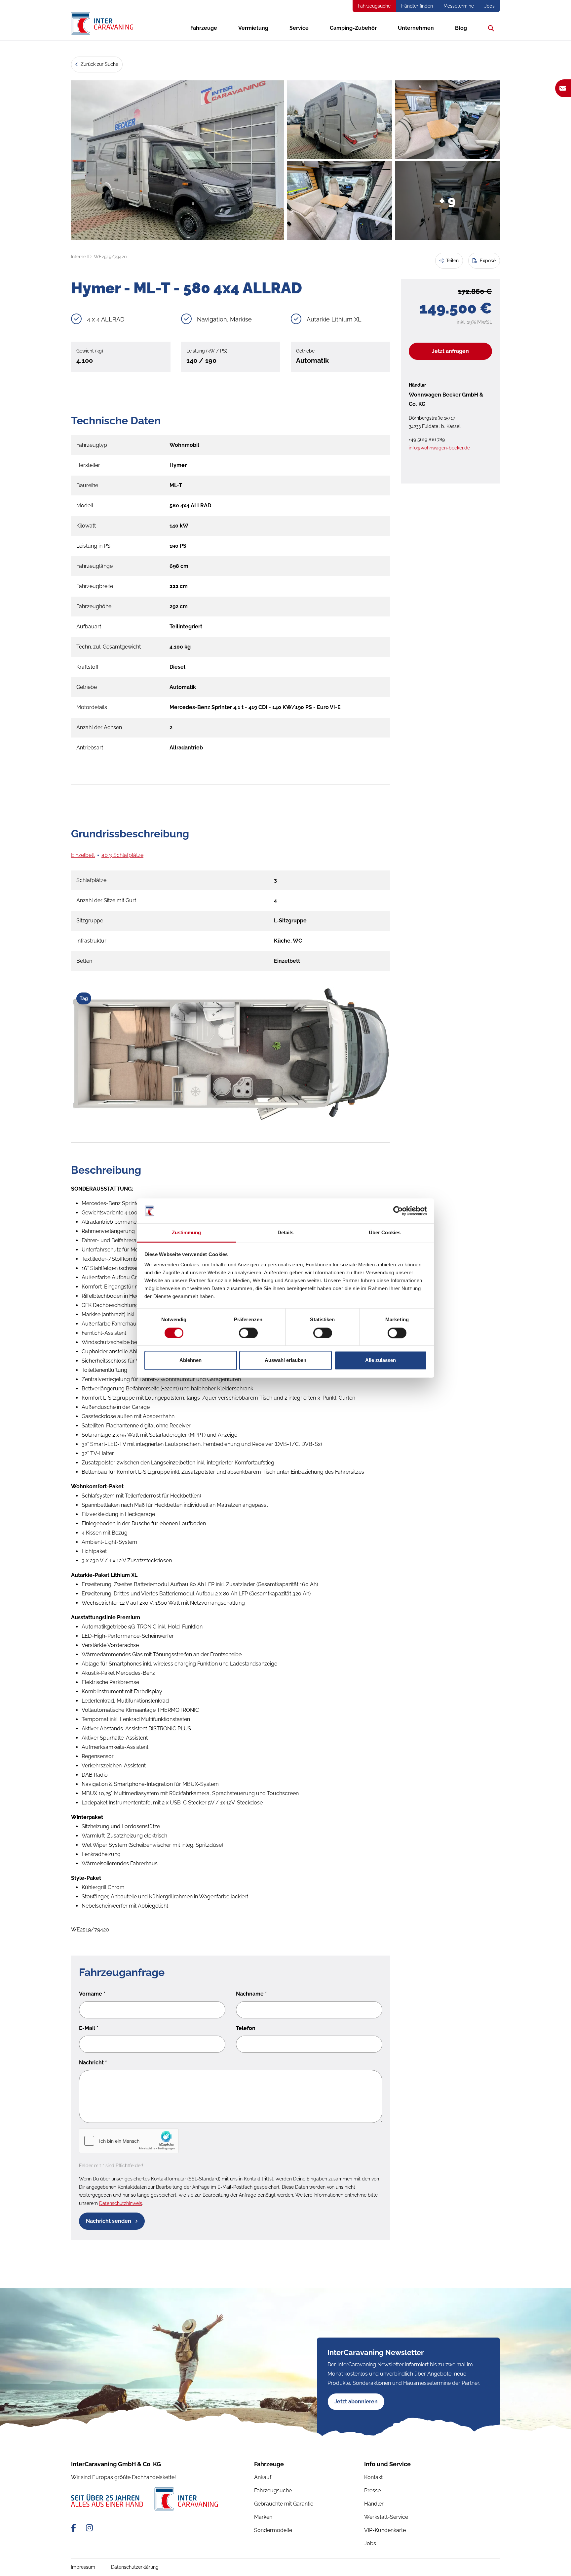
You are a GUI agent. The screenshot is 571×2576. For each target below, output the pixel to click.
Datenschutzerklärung (135, 2567)
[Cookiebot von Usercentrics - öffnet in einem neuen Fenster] (398, 1211)
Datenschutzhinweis (121, 2203)
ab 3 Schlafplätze (122, 855)
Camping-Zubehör (353, 28)
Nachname (251, 1994)
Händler (374, 2504)
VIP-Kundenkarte (385, 2530)
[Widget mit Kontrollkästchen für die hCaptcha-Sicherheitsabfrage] (129, 2141)
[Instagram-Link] (89, 2528)
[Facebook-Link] (75, 2528)
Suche (489, 28)
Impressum (83, 2567)
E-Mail (89, 2028)
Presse (372, 2491)
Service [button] (299, 28)
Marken (263, 2517)
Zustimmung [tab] (187, 1233)
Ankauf (263, 2477)
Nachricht (93, 2063)
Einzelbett (83, 855)
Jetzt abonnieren (356, 2402)
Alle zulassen (381, 1360)
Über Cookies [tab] (385, 1233)
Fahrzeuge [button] (204, 28)
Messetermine (459, 6)
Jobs (490, 6)
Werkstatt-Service (386, 2517)
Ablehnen (190, 1360)
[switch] (248, 1333)
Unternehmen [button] (416, 28)
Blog (461, 28)
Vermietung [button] (253, 28)
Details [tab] (286, 1233)
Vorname (92, 1994)
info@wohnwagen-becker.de (439, 448)
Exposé (487, 261)
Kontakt (373, 2477)
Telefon (246, 2028)
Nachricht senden (109, 2221)
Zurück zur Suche (99, 64)
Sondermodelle (273, 2530)
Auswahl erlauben (285, 1360)
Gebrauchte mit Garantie (284, 2504)
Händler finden (417, 6)
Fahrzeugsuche (374, 6)
